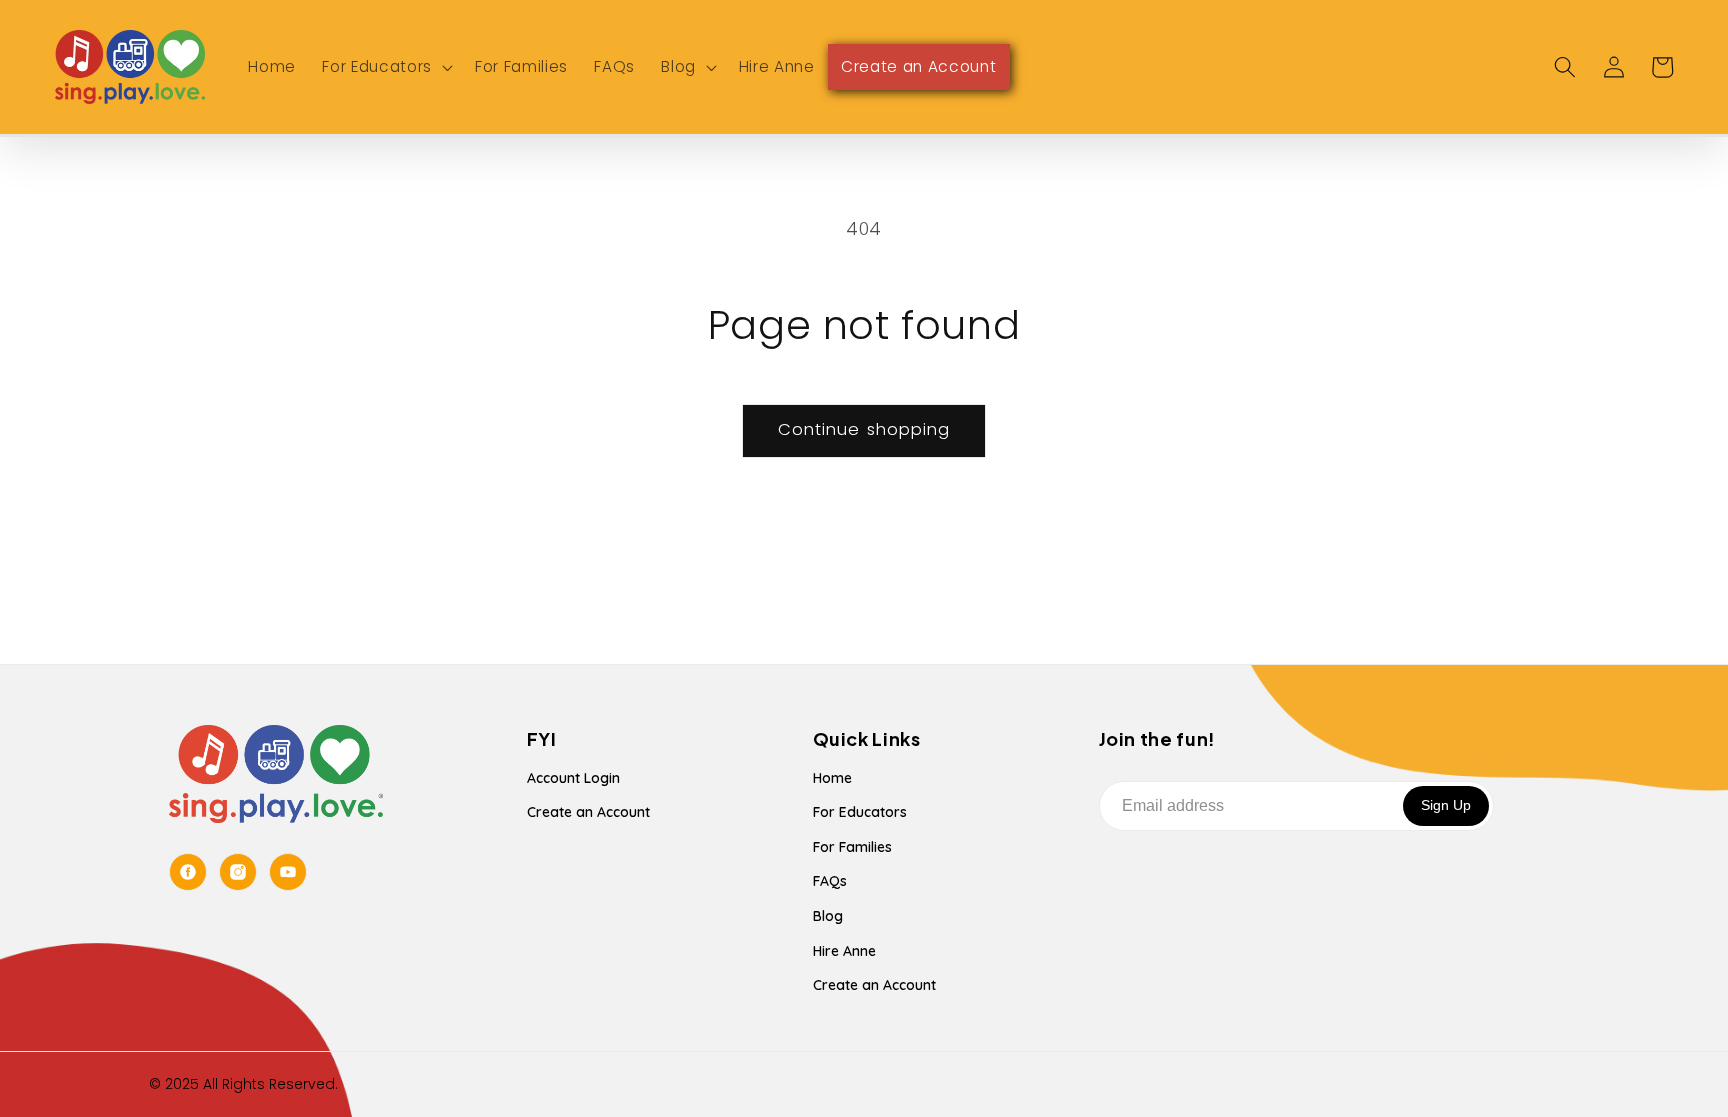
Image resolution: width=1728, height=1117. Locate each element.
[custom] (188, 872)
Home (832, 778)
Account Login (573, 778)
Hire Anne (844, 951)
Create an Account (588, 812)
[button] (385, 67)
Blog (828, 916)
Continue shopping (864, 429)
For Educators (860, 812)
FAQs (830, 881)
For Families (852, 847)
